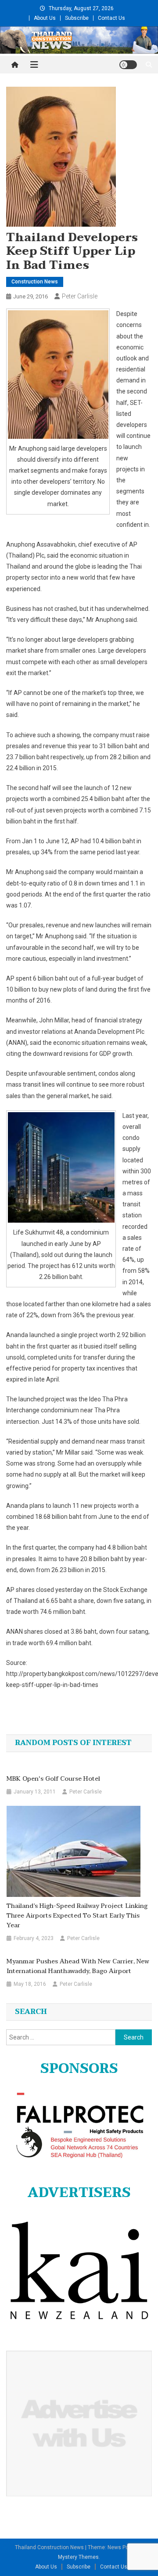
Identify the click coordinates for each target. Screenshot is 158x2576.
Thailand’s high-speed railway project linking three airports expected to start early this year (77, 1916)
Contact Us (111, 18)
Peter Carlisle (80, 296)
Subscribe (77, 18)
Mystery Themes (78, 2557)
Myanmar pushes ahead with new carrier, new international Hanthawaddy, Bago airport (78, 1966)
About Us (45, 18)
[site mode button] (128, 65)
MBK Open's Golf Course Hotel (53, 1779)
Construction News (35, 282)
